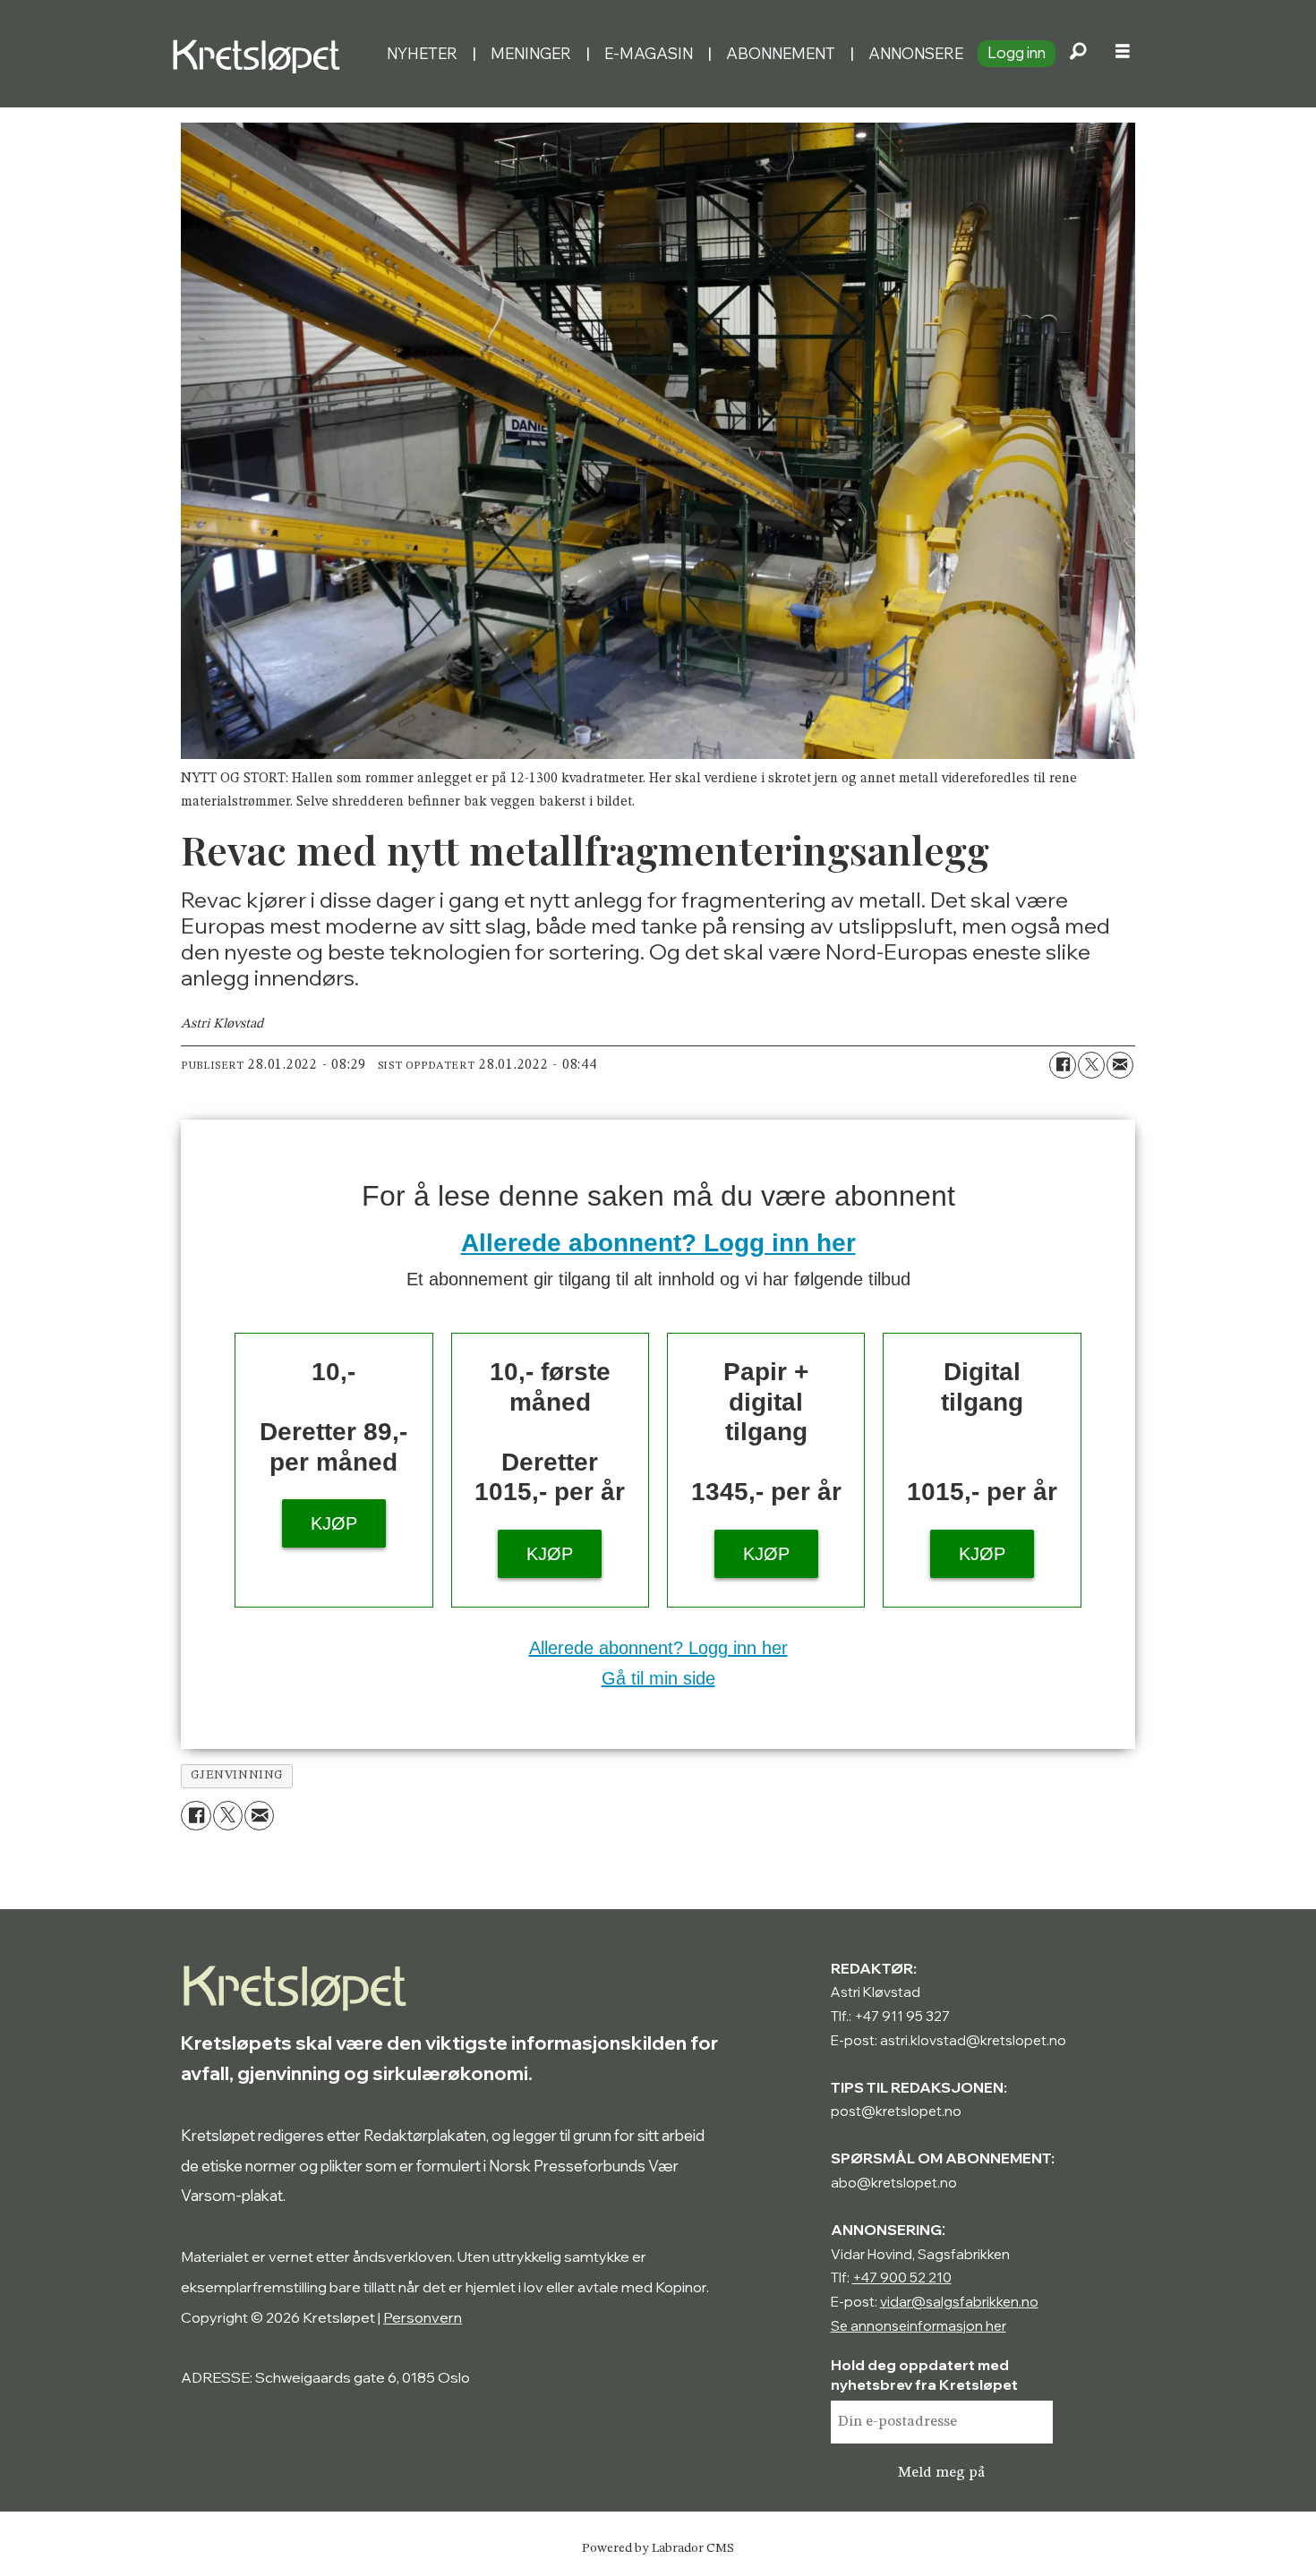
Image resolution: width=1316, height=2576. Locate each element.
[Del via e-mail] (1120, 1065)
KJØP (334, 1523)
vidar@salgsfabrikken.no (959, 2302)
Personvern (423, 2317)
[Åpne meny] (1123, 54)
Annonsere (916, 53)
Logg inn (1017, 52)
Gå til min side (658, 1678)
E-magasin (649, 53)
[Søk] (1078, 54)
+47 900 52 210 (902, 2277)
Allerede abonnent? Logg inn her (658, 1243)
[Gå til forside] (272, 54)
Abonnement (781, 53)
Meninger (531, 53)
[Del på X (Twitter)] (1091, 1065)
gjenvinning (237, 1775)
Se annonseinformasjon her (919, 2326)
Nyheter (422, 53)
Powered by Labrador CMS (658, 2548)
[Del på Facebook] (1063, 1065)
